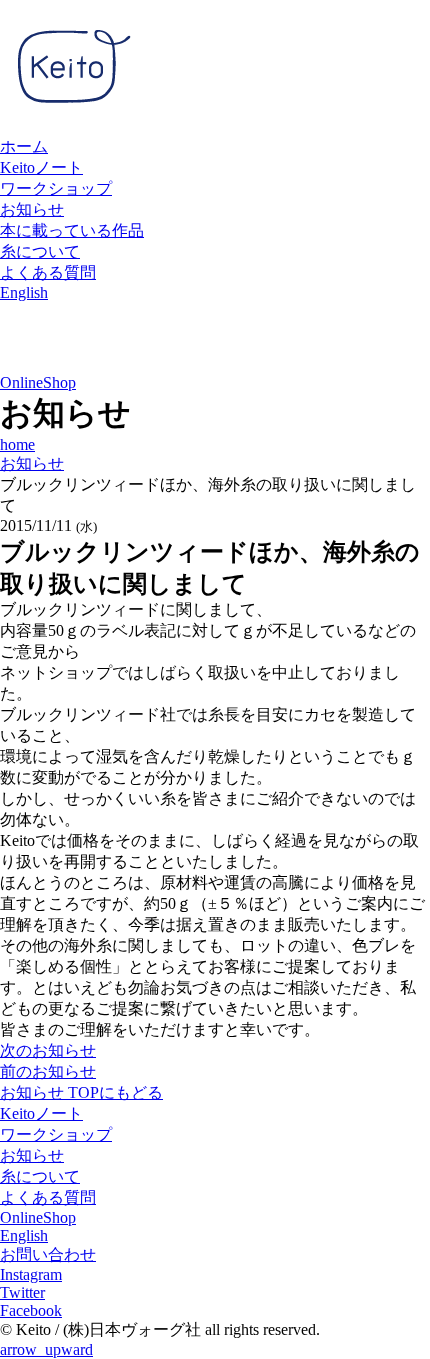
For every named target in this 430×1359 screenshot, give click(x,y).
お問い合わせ (48, 1254)
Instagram (31, 1274)
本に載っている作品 (72, 230)
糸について (40, 251)
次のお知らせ (48, 1050)
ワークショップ (56, 188)
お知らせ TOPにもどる (81, 1092)
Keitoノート (41, 167)
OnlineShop (38, 382)
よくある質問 (48, 272)
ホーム (24, 146)
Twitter (22, 1292)
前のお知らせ (48, 1071)
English (24, 292)
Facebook (31, 1310)
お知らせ (32, 209)
